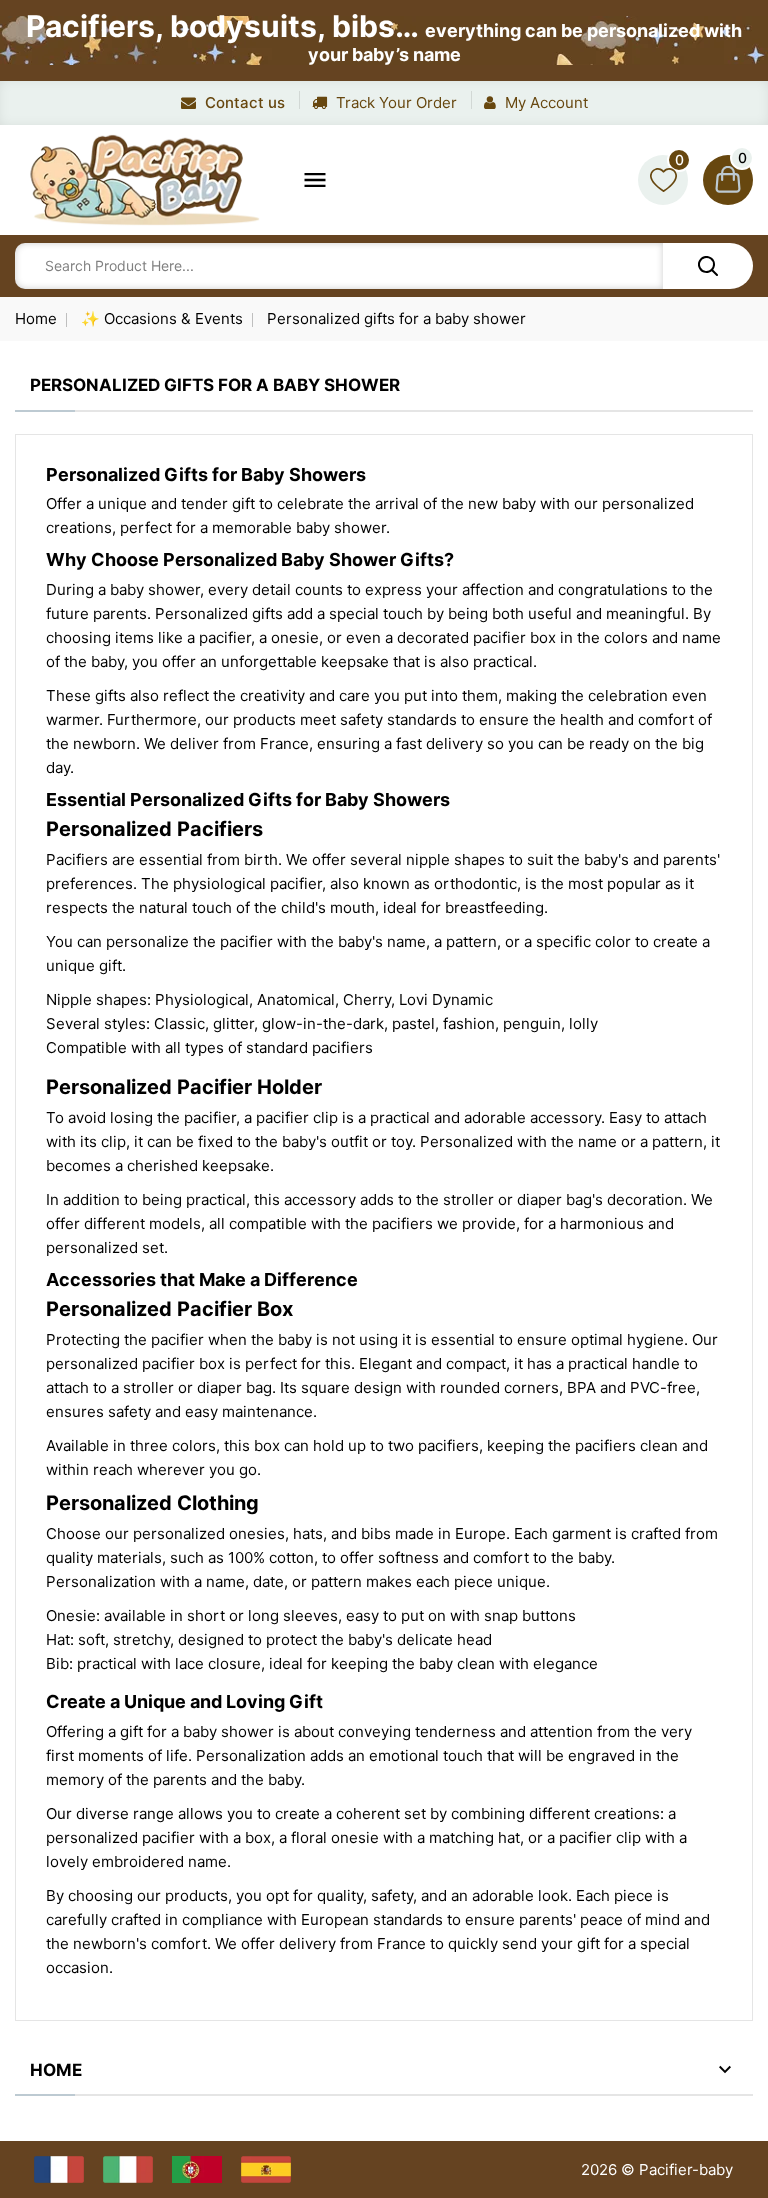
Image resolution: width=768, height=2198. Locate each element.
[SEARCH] (708, 266)
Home (56, 2070)
